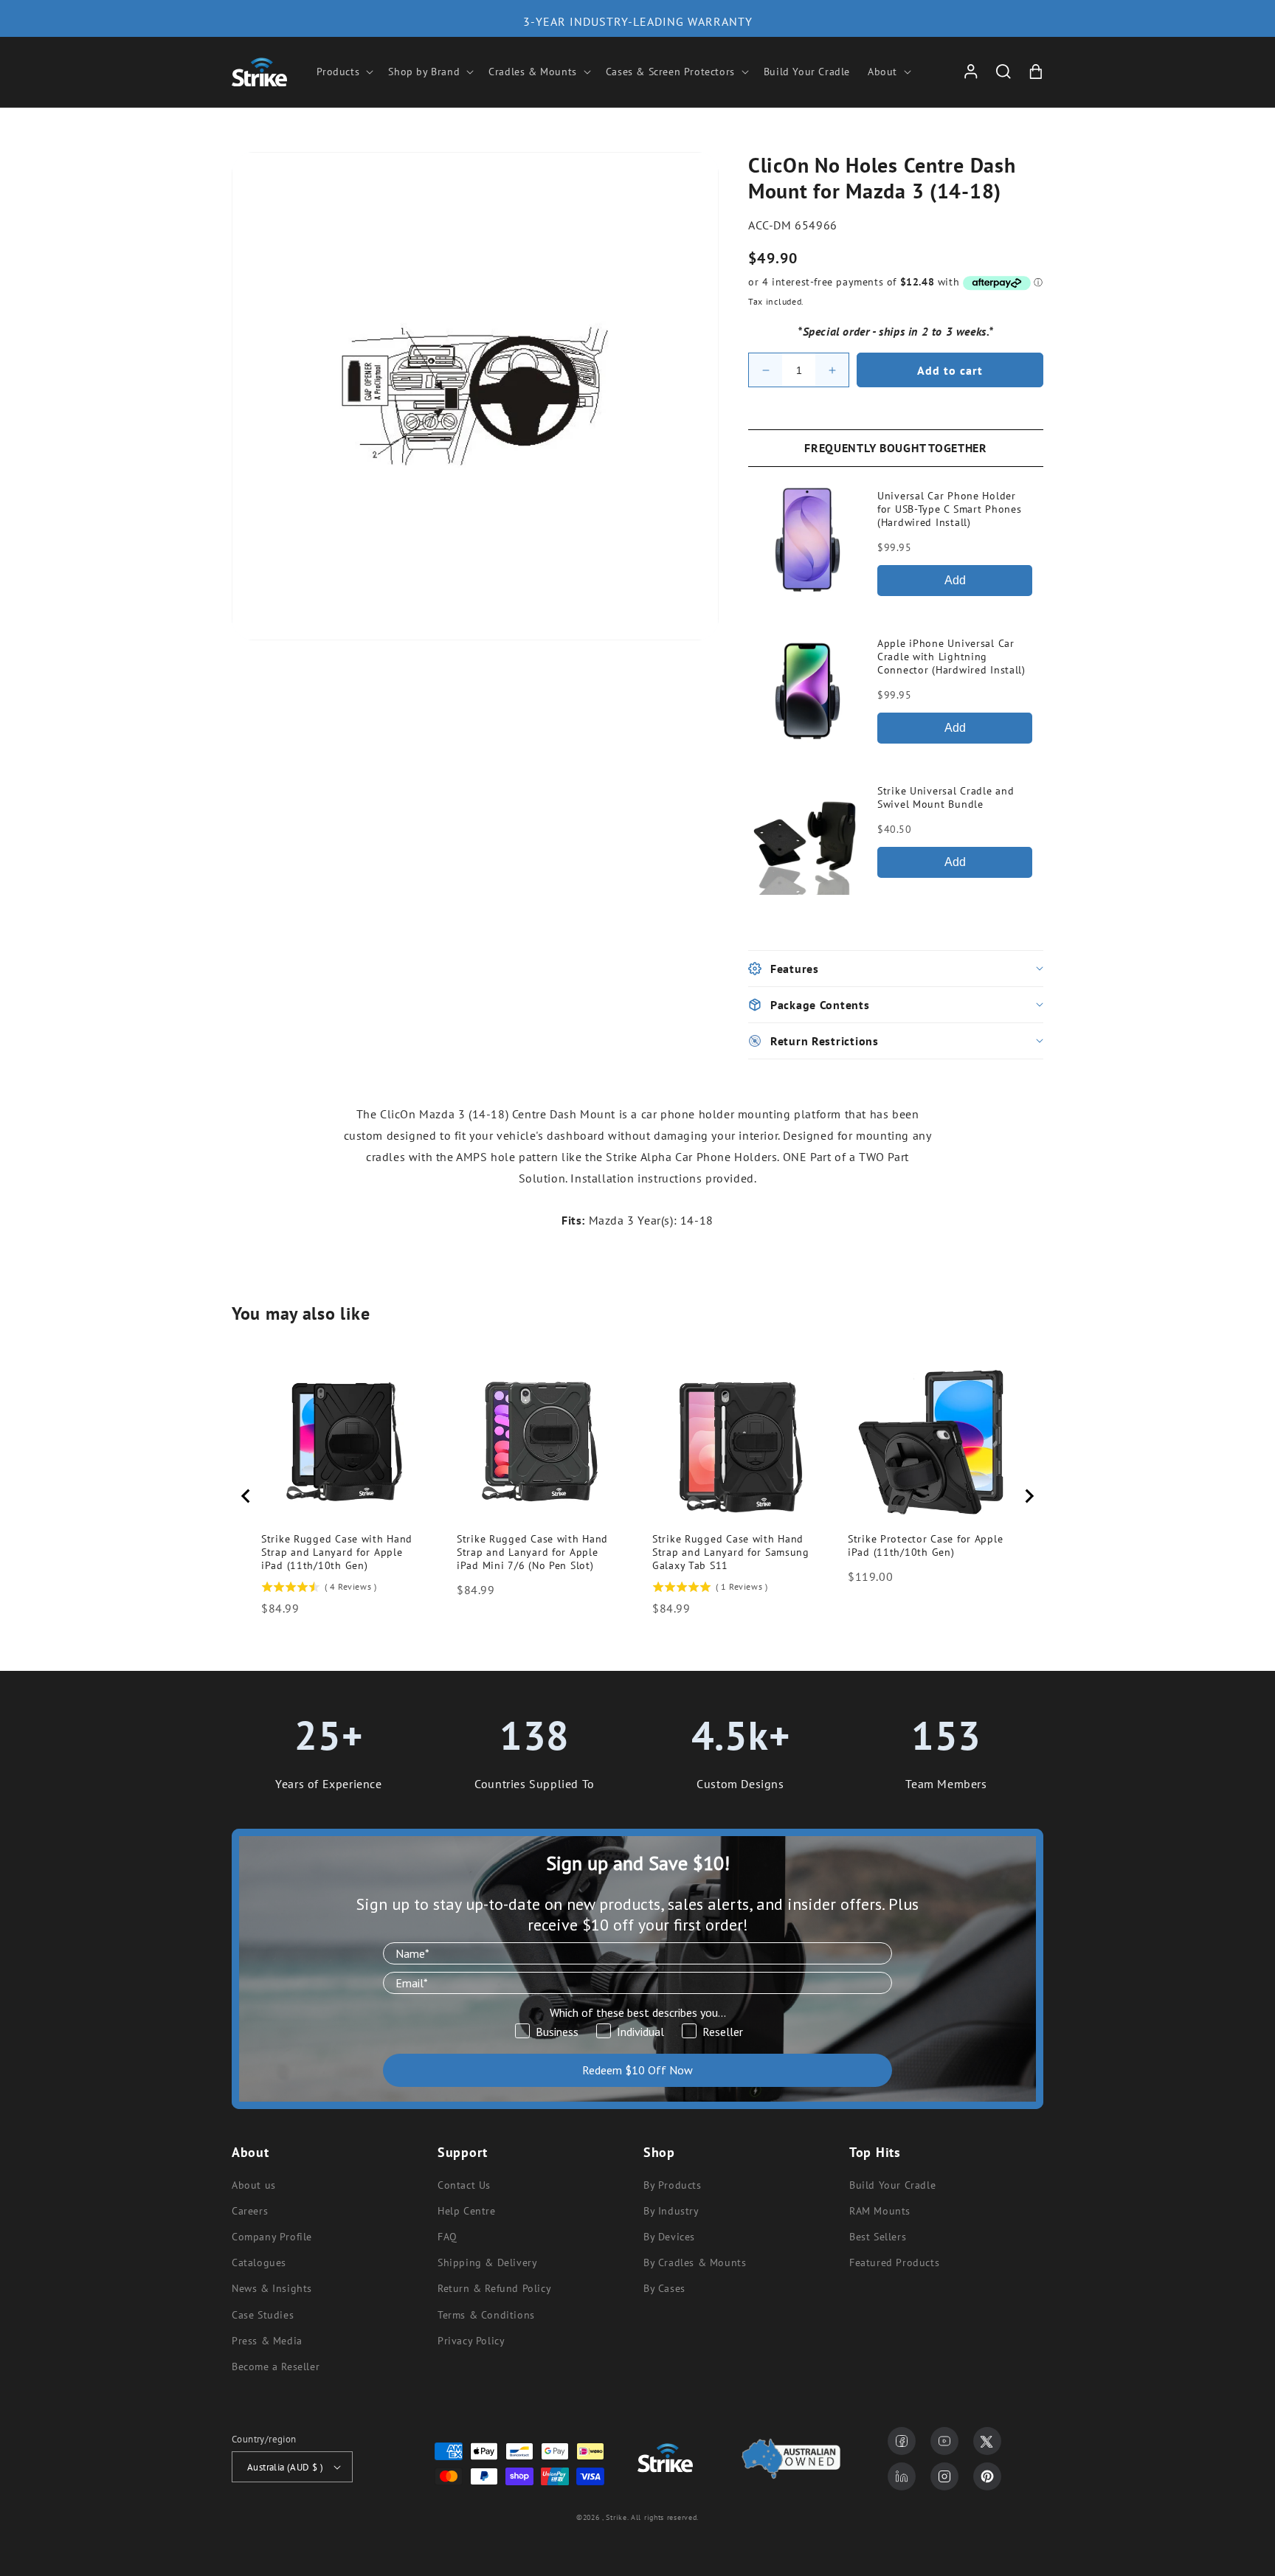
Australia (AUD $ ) (285, 2467)
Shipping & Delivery (487, 2262)
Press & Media (267, 2341)
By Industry (671, 2211)
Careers (250, 2211)
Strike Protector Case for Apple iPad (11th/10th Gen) (925, 1545)
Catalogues (259, 2262)
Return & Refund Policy (494, 2288)
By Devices (669, 2237)
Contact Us (464, 2185)
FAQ (448, 2237)
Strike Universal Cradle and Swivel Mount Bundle (946, 797)
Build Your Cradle (892, 2185)
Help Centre (467, 2211)
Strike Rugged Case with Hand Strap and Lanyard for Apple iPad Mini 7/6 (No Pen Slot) (532, 1552)
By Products (673, 2185)
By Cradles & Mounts (695, 2262)
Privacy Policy (471, 2341)
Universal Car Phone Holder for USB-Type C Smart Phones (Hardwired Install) (949, 509)
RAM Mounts (880, 2211)
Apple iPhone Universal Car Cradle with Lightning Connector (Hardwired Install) (951, 657)
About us (254, 2185)
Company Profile (272, 2237)
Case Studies (263, 2315)
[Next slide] (1029, 1496)
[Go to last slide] (246, 1496)
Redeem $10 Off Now (637, 2070)
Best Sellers (878, 2237)
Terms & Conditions (486, 2315)
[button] (344, 72)
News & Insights (272, 2288)
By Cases (664, 2288)
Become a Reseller (276, 2366)
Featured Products (894, 2262)
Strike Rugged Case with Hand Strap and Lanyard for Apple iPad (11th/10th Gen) (337, 1552)
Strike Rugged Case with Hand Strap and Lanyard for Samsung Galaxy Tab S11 (731, 1552)
